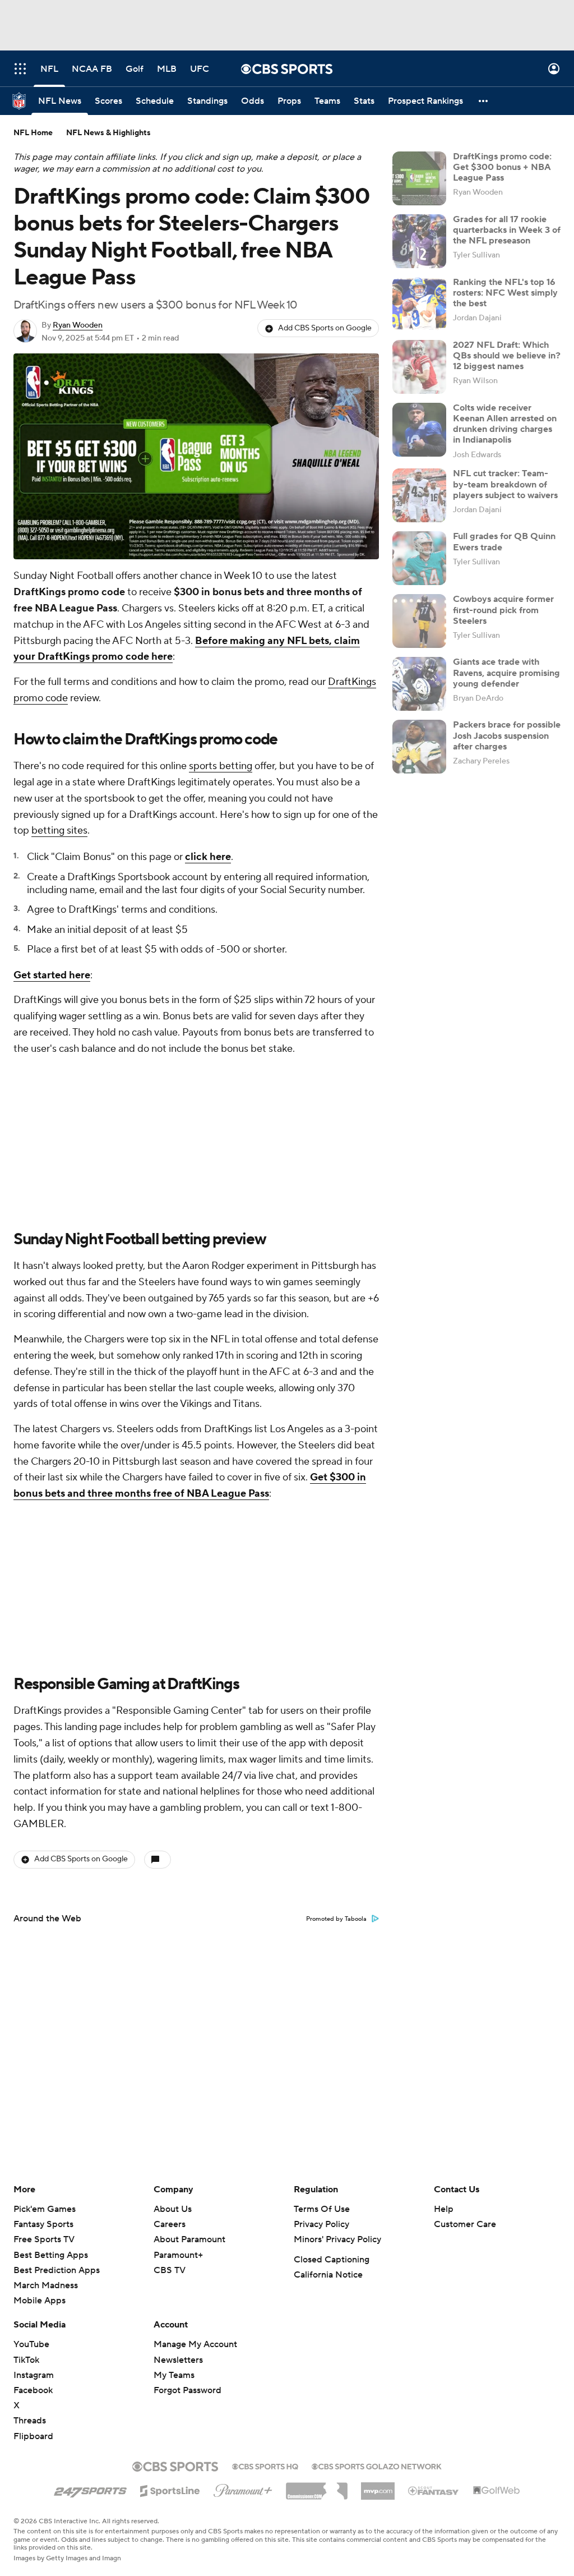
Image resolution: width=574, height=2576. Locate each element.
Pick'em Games (45, 2209)
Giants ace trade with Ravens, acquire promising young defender (506, 673)
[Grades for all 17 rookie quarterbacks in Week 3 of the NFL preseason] (419, 241)
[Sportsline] (170, 2489)
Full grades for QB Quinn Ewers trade (504, 542)
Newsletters (178, 2360)
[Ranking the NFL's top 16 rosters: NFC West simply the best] (419, 304)
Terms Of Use (322, 2209)
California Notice (328, 2275)
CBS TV (170, 2270)
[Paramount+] (243, 2488)
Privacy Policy (321, 2224)
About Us (173, 2209)
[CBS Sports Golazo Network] (377, 2465)
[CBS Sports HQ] (265, 2465)
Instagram (34, 2375)
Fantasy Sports (43, 2224)
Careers (170, 2224)
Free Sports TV (44, 2239)
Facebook (33, 2390)
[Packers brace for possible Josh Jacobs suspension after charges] (419, 747)
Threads (30, 2421)
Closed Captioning (332, 2260)
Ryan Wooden (78, 325)
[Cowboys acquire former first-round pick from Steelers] (419, 621)
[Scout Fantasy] (434, 2490)
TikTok (26, 2360)
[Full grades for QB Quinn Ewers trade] (419, 558)
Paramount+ (178, 2255)
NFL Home (33, 133)
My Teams (174, 2375)
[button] (20, 69)
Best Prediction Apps (57, 2270)
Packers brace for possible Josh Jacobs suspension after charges (507, 735)
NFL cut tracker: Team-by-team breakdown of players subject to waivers (505, 484)
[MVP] (378, 2487)
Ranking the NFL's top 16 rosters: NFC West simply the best (505, 293)
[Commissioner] (317, 2487)
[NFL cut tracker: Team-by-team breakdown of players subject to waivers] (419, 495)
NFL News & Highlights (108, 133)
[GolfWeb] (497, 2491)
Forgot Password (188, 2390)
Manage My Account (195, 2344)
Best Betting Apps (51, 2255)
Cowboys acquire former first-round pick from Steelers (503, 610)
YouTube (31, 2344)
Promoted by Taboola (336, 1919)
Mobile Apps (40, 2301)
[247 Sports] (90, 2489)
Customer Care (465, 2224)
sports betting (221, 766)
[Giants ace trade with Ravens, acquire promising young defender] (419, 684)
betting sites (59, 831)
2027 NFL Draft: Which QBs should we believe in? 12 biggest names (507, 356)
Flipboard (33, 2436)
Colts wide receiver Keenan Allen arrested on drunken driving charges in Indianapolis (505, 424)
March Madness (46, 2285)
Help (444, 2209)
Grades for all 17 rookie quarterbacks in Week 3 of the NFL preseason (507, 230)
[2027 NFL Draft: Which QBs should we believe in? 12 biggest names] (419, 367)
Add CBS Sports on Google (325, 328)
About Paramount (189, 2239)
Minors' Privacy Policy (337, 2239)
